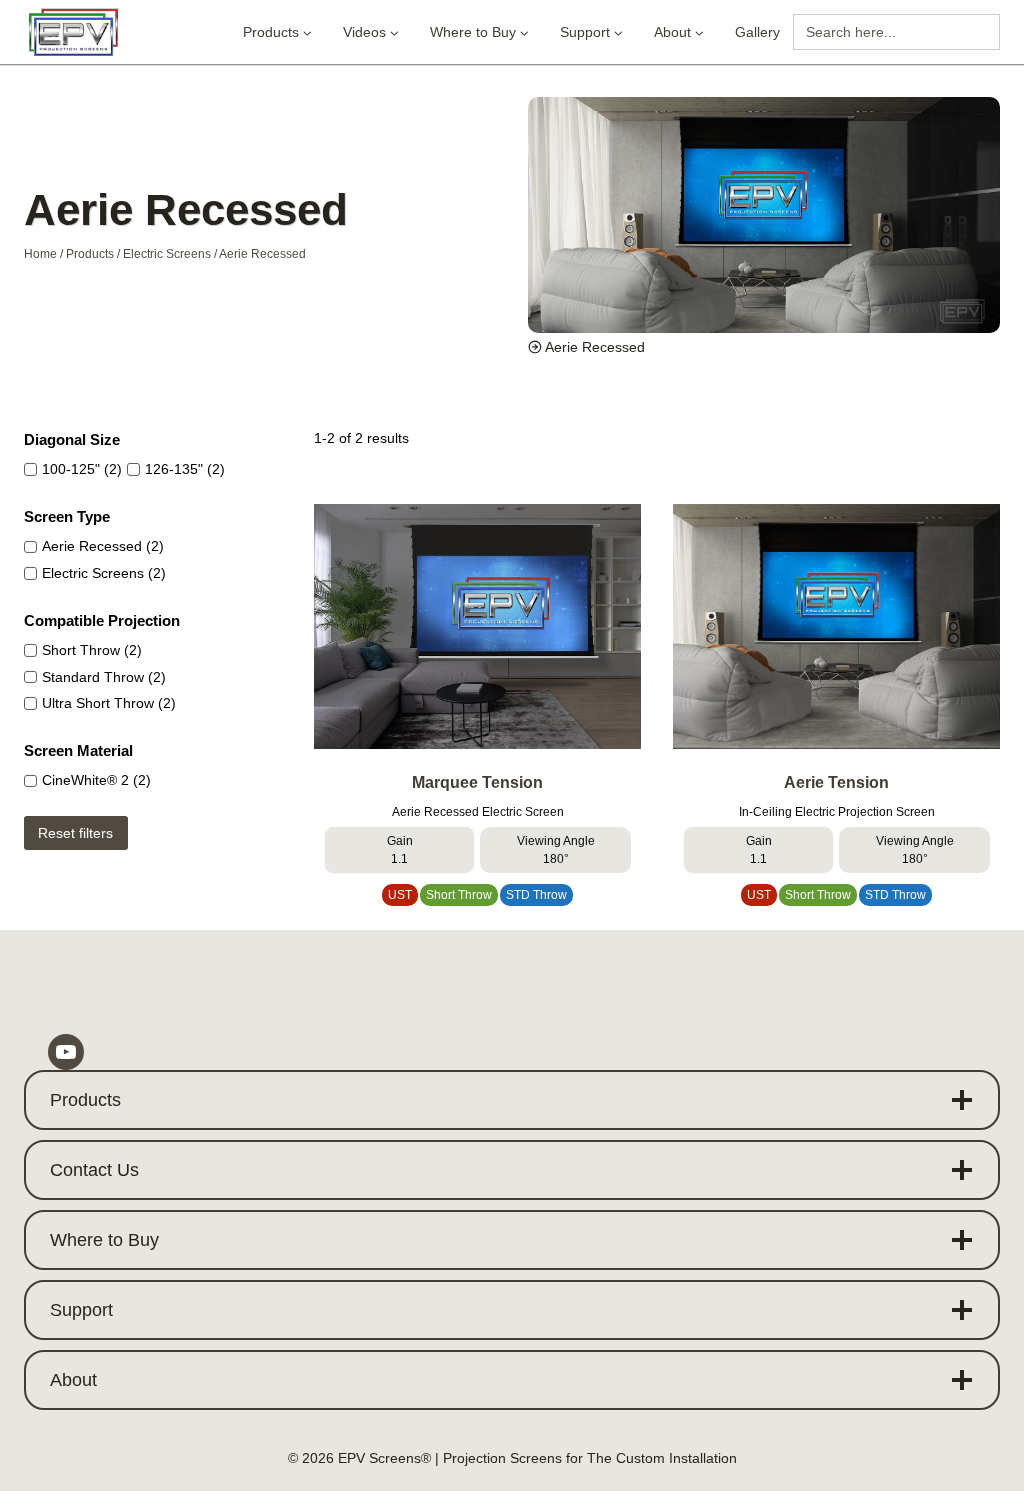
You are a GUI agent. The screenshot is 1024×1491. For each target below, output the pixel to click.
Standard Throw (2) (104, 677)
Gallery (757, 32)
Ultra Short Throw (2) (109, 703)
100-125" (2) (82, 469)
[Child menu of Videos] (371, 32)
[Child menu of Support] (591, 32)
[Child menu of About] (679, 32)
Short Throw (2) (92, 650)
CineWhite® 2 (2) (96, 780)
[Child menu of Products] (277, 32)
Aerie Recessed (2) (103, 546)
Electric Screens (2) (104, 573)
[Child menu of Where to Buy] (479, 32)
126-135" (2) (185, 469)
